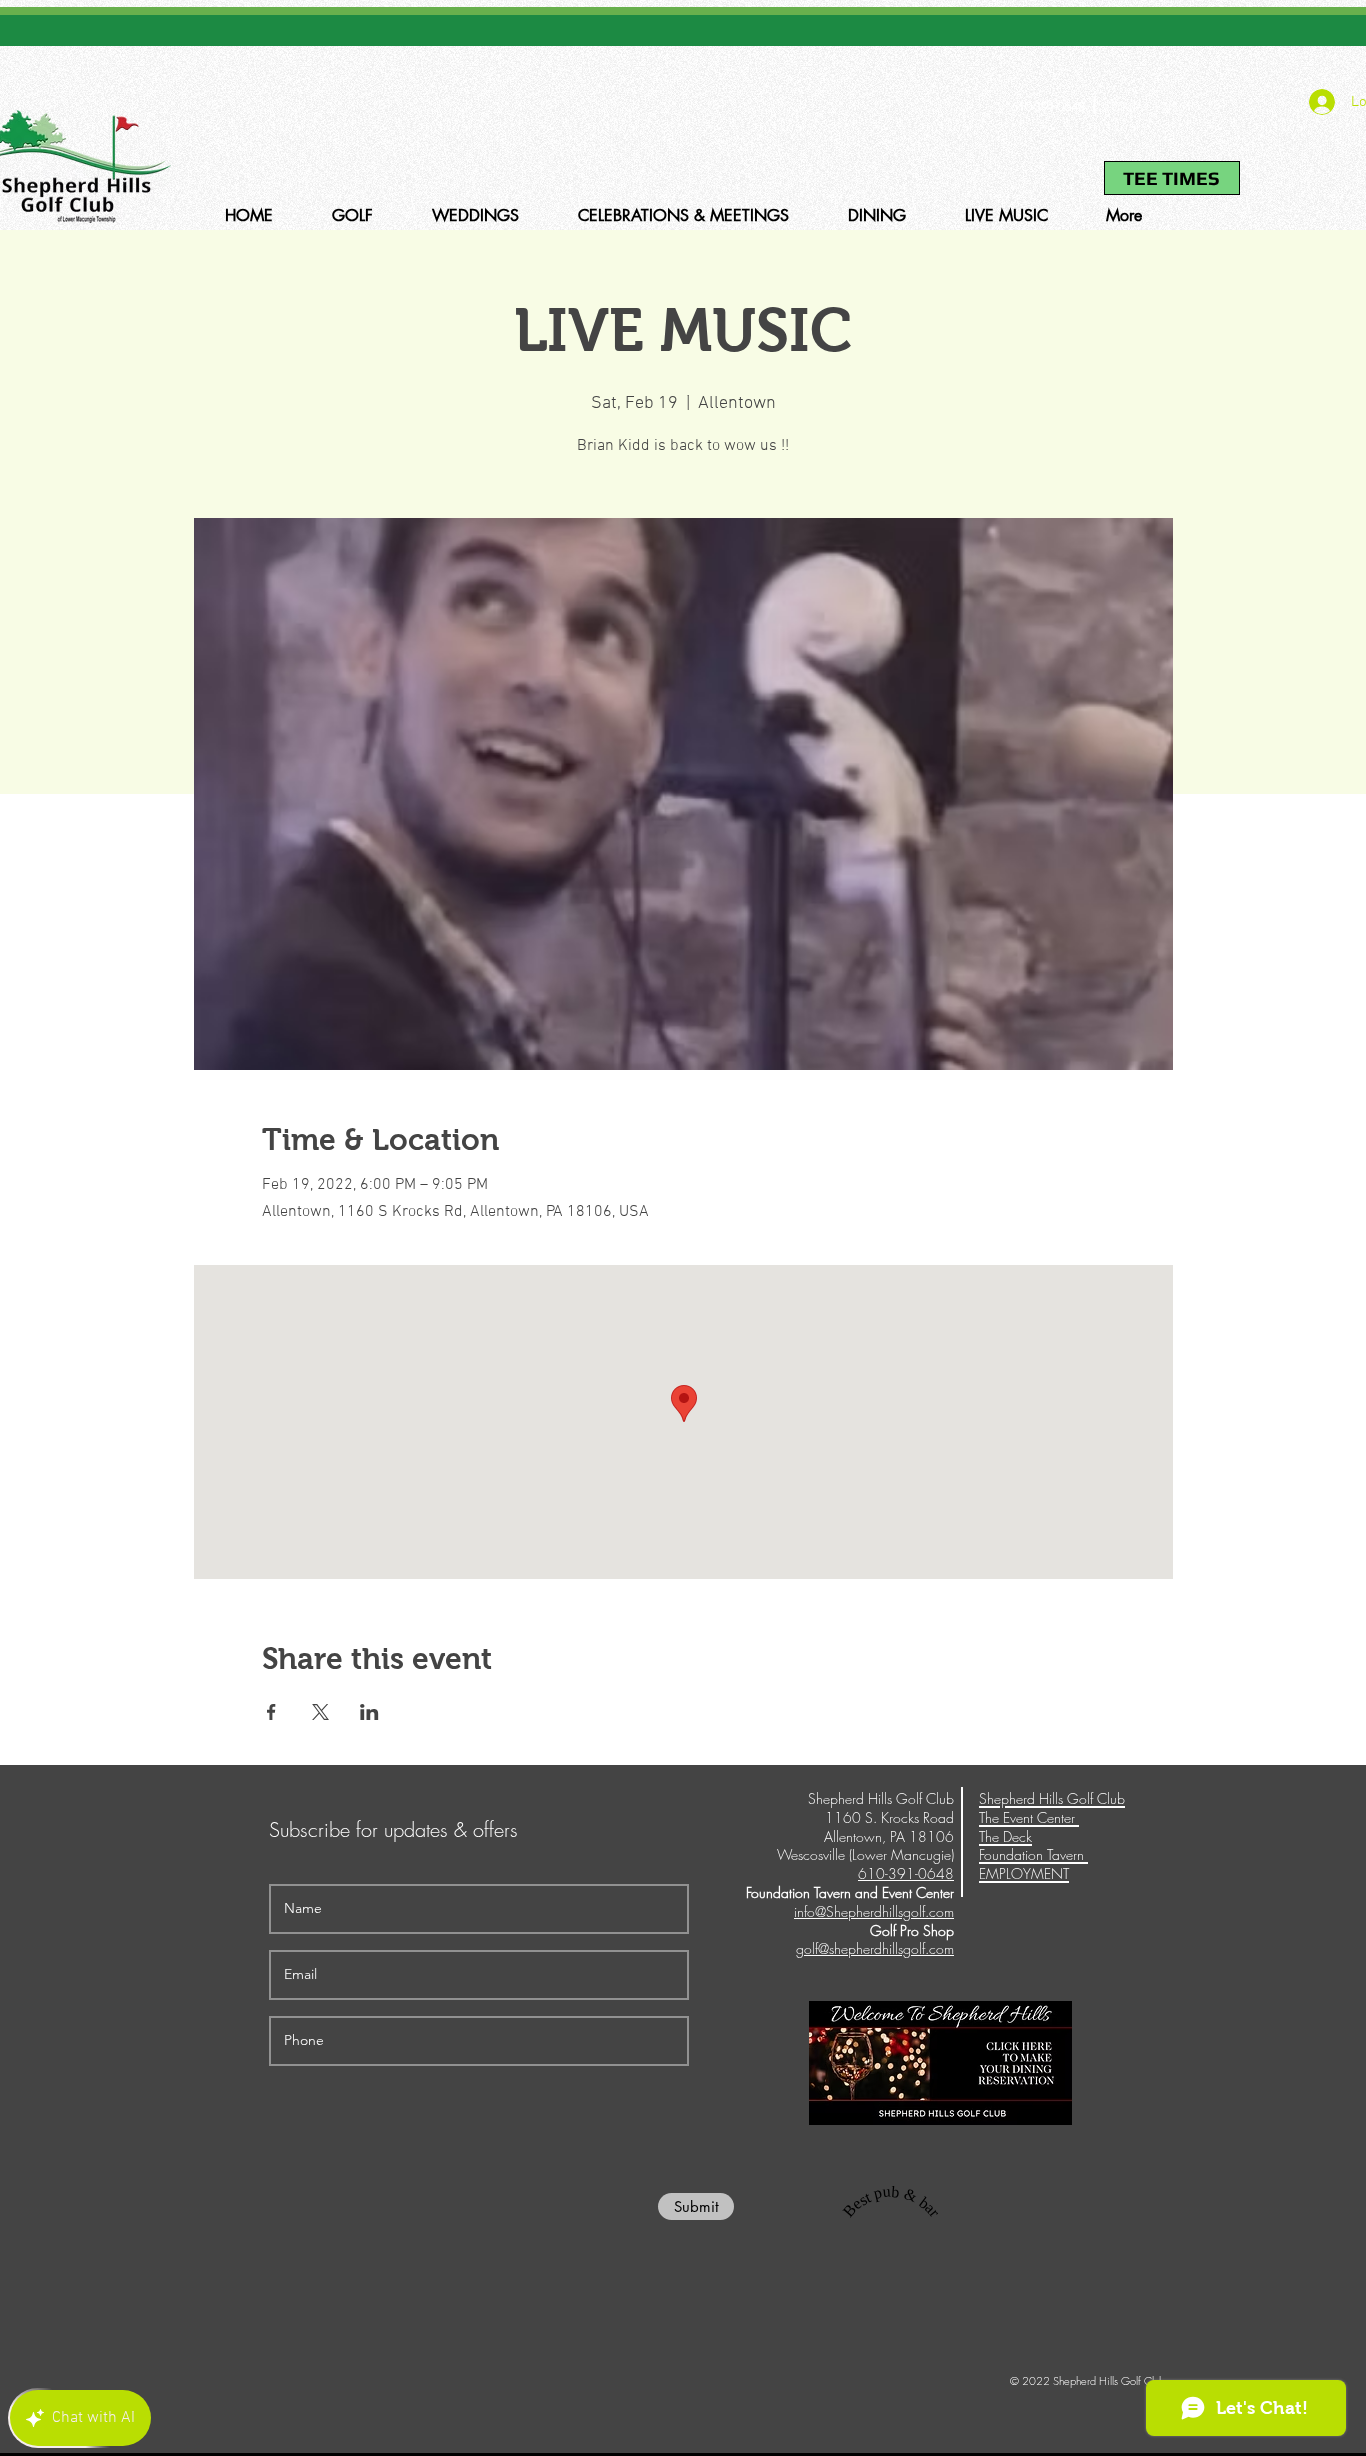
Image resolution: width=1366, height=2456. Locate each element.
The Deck (1005, 1836)
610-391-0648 (1048, 106)
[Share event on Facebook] (271, 1712)
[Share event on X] (320, 1712)
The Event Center (1029, 1817)
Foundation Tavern (1033, 1854)
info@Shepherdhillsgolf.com (874, 1911)
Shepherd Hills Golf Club (1052, 1798)
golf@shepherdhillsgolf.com (875, 1948)
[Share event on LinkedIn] (369, 1712)
